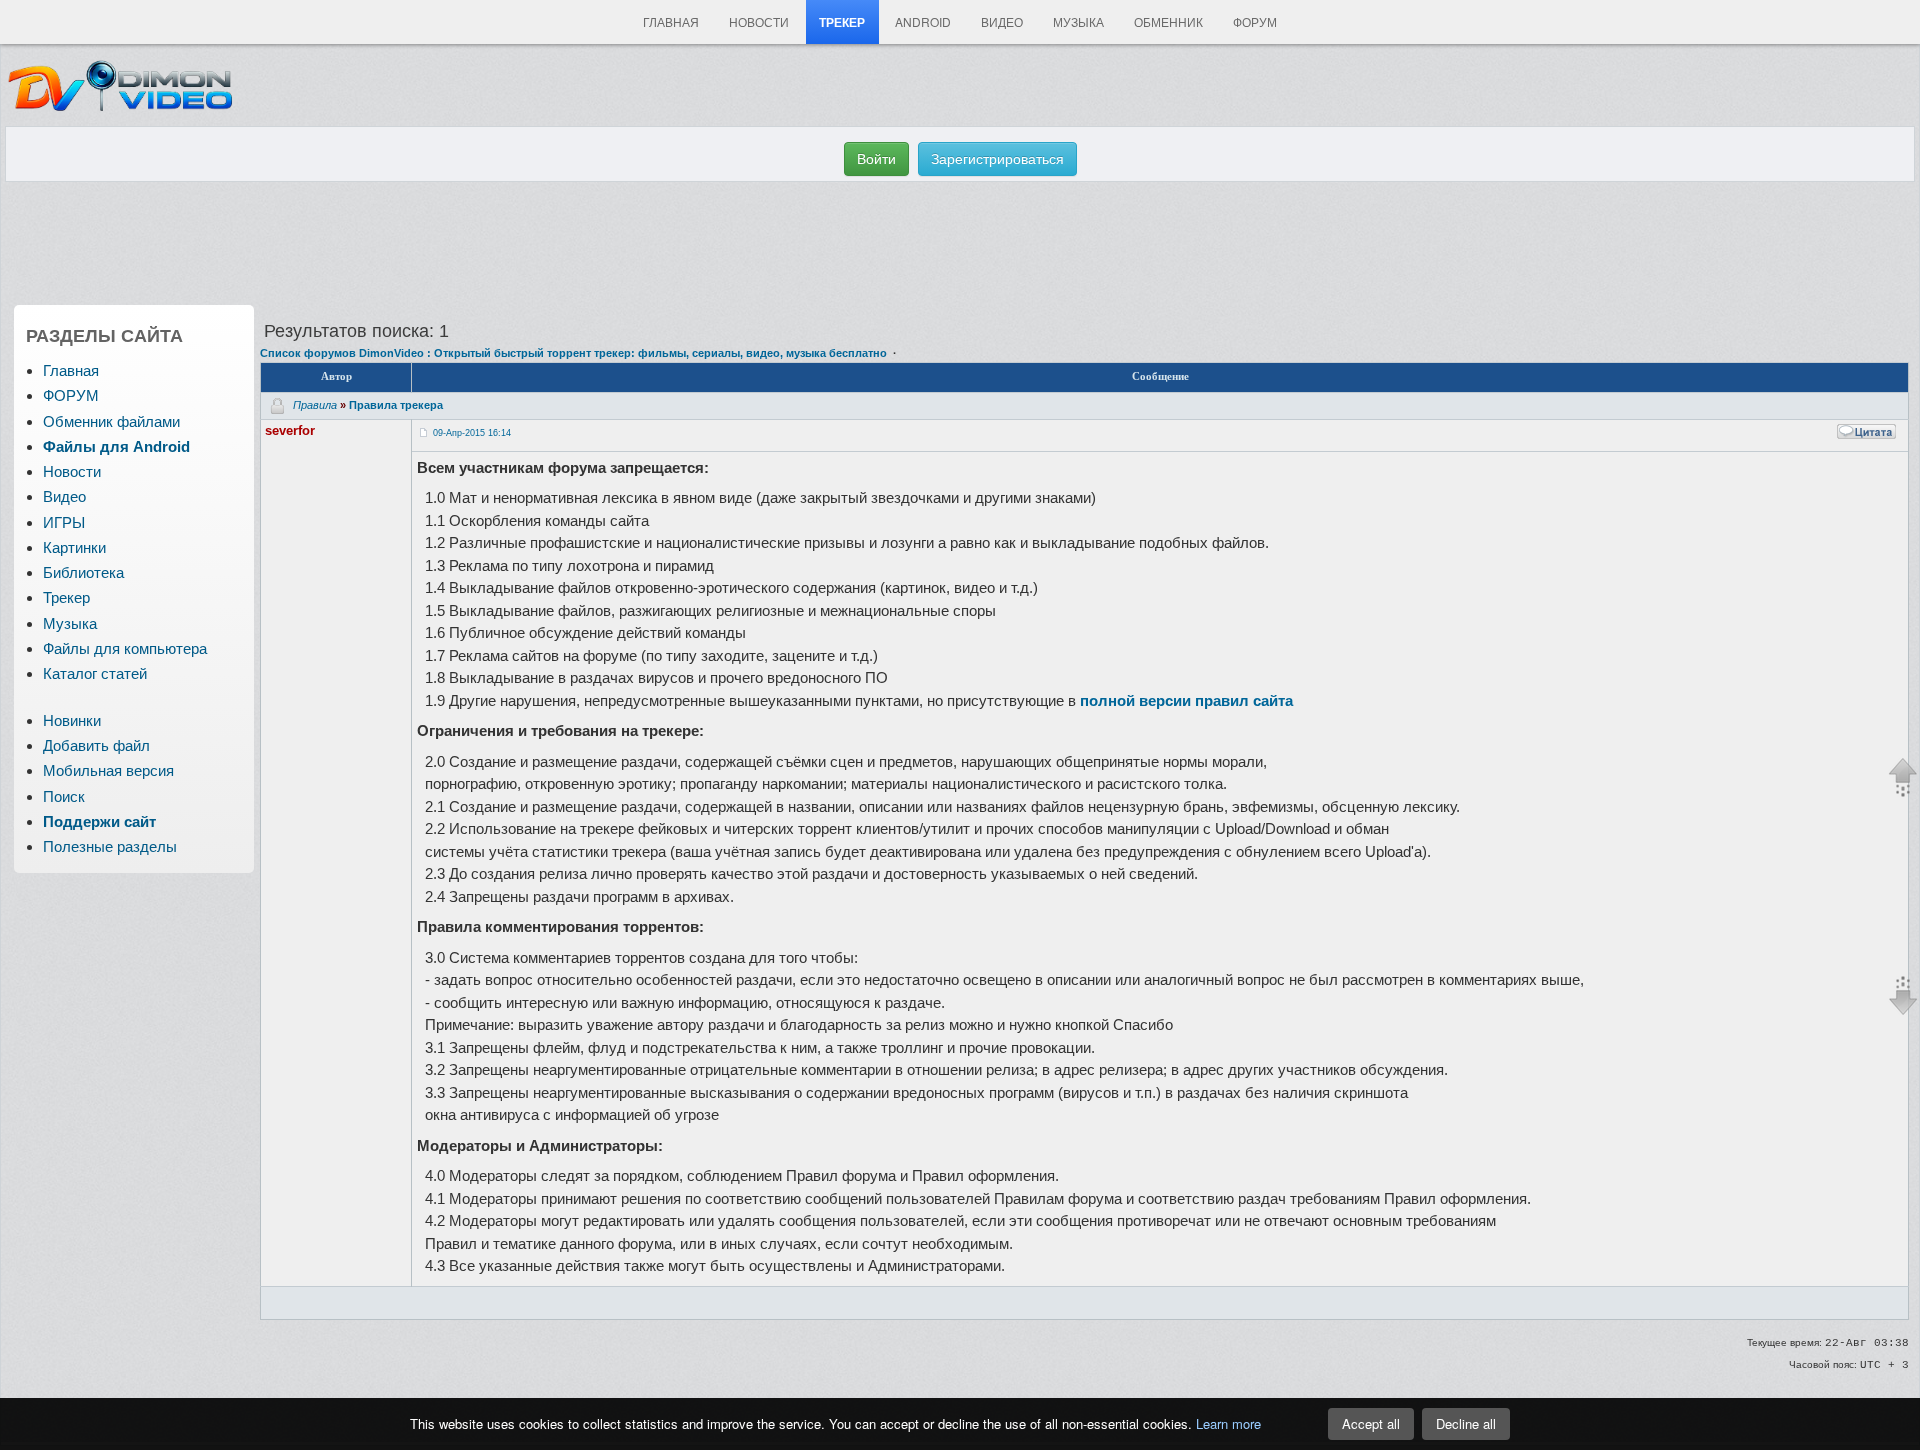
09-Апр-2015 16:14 (472, 433)
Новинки (72, 720)
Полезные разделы (110, 846)
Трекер (842, 22)
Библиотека (83, 572)
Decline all (1466, 1423)
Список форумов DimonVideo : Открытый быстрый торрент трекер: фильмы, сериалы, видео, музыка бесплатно (573, 353)
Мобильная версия (108, 770)
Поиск (64, 796)
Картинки (74, 547)
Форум (1255, 21)
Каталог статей (95, 673)
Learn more (1228, 1423)
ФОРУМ (71, 395)
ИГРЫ (64, 522)
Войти (876, 159)
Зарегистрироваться (997, 159)
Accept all (1371, 1423)
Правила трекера (396, 404)
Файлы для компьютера (125, 648)
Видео (1002, 21)
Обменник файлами (111, 421)
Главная (671, 21)
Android (923, 21)
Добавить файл (96, 745)
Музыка (1078, 21)
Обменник (1168, 21)
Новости (759, 21)
